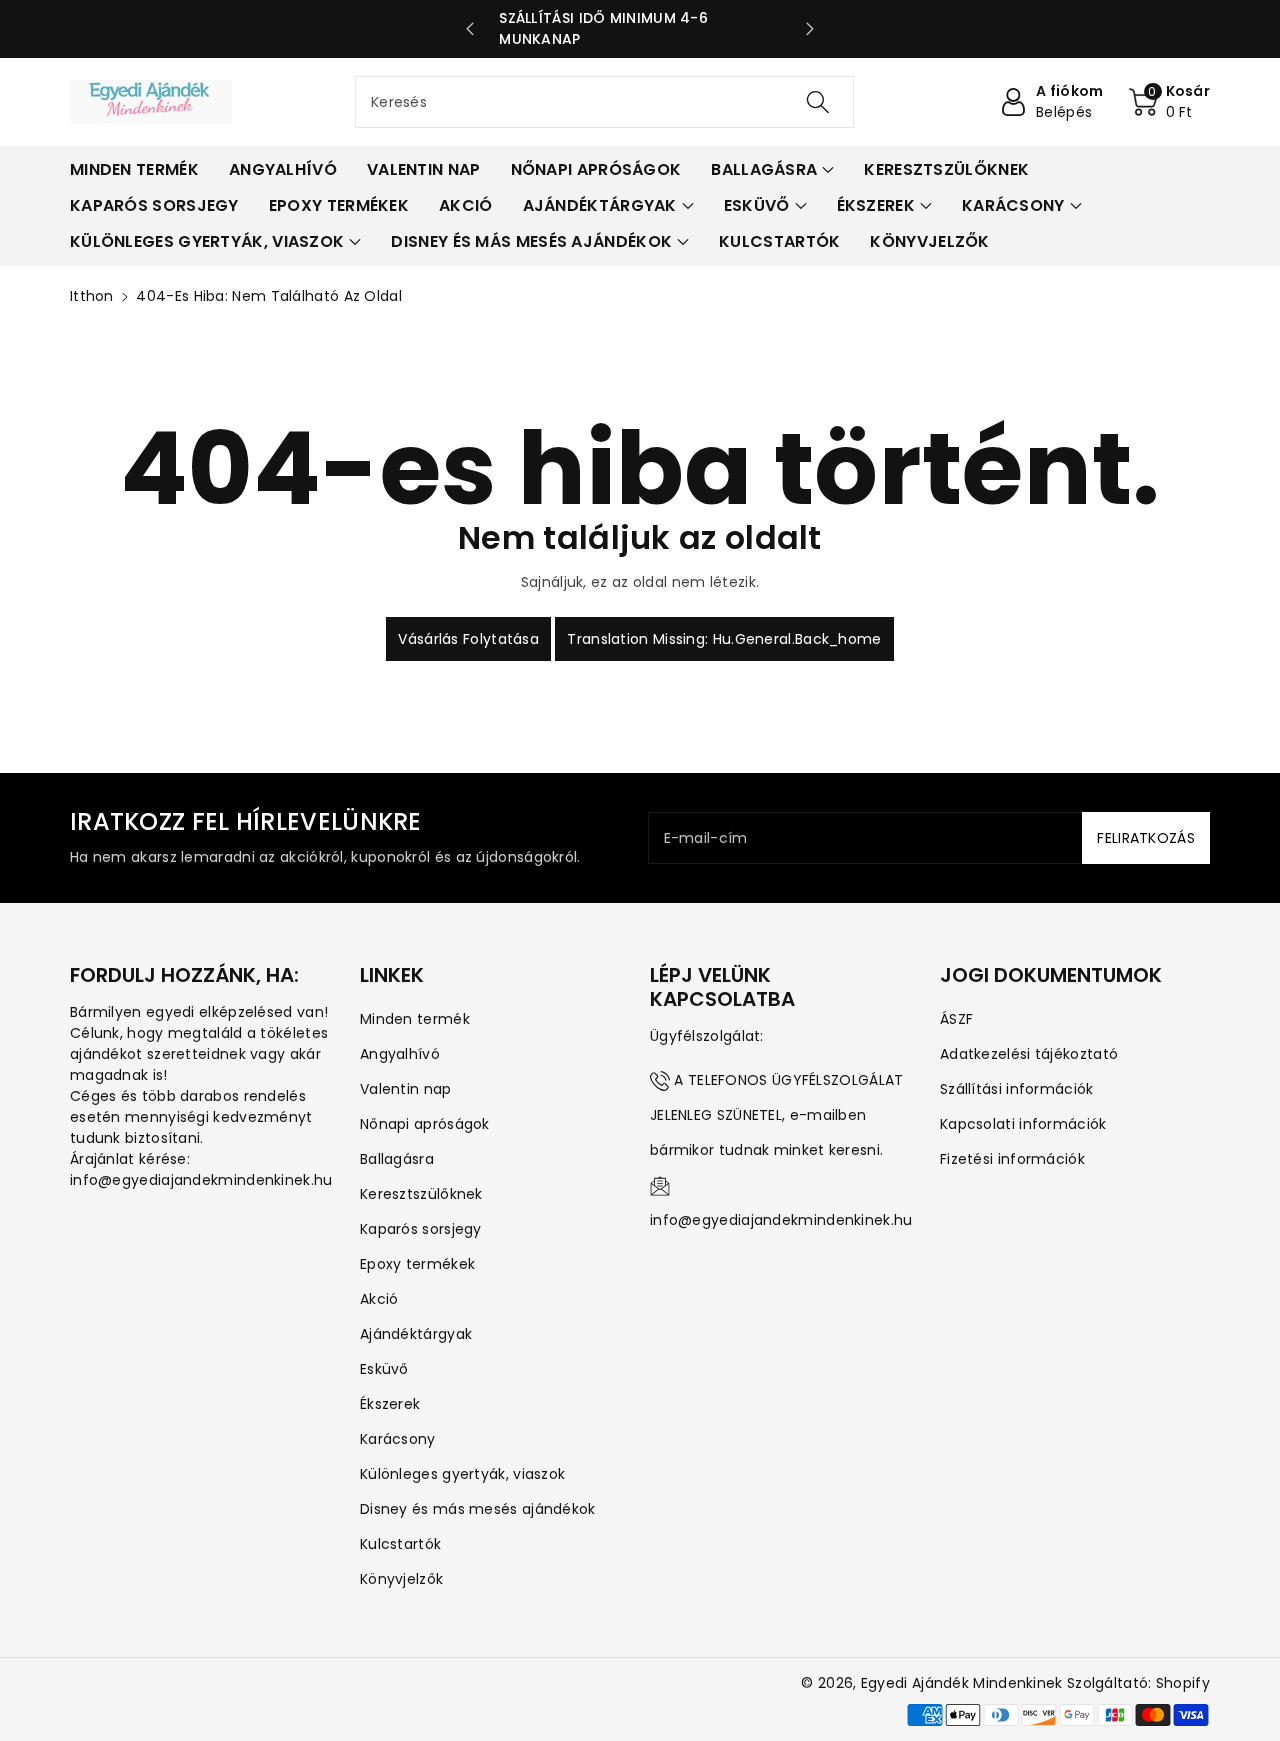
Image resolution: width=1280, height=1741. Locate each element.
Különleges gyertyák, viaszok (462, 1474)
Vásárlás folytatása (468, 639)
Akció (379, 1299)
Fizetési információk (1012, 1159)
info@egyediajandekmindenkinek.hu (781, 1220)
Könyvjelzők (401, 1579)
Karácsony (398, 1439)
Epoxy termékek (417, 1264)
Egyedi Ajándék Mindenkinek (962, 1683)
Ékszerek (390, 1404)
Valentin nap (406, 1089)
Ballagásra (397, 1159)
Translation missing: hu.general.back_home (724, 639)
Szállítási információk (1017, 1089)
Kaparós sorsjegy (421, 1229)
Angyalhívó (400, 1054)
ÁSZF (956, 1019)
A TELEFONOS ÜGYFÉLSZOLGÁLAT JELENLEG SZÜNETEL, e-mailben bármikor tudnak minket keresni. (776, 1115)
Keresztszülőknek (421, 1194)
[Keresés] (817, 102)
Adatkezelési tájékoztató (1029, 1054)
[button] (1170, 102)
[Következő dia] (810, 29)
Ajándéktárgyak (416, 1334)
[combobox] (604, 102)
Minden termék (415, 1019)
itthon (92, 296)
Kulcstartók (400, 1544)
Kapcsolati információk (1023, 1124)
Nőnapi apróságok (425, 1124)
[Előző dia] (469, 29)
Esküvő (384, 1369)
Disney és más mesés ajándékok (478, 1509)
